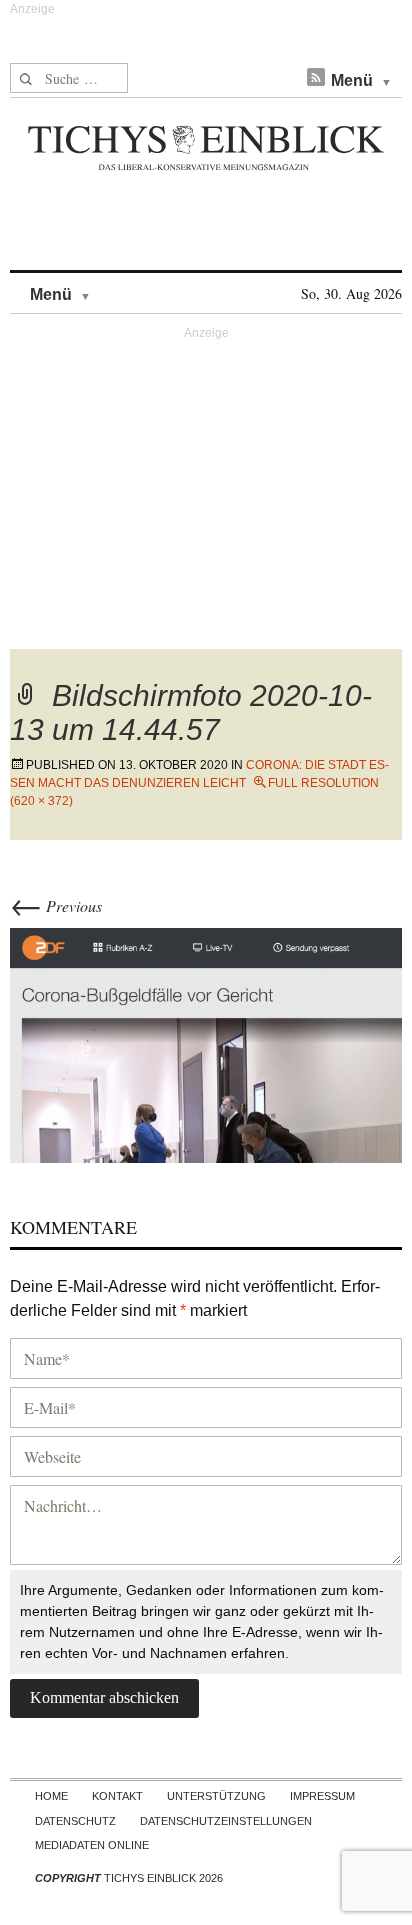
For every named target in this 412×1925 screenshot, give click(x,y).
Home (51, 1796)
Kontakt (117, 1796)
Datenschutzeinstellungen (226, 1821)
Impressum (322, 1796)
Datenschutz (75, 1821)
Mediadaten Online (92, 1845)
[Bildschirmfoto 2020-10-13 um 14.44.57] (206, 1042)
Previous (56, 905)
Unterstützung (216, 1796)
